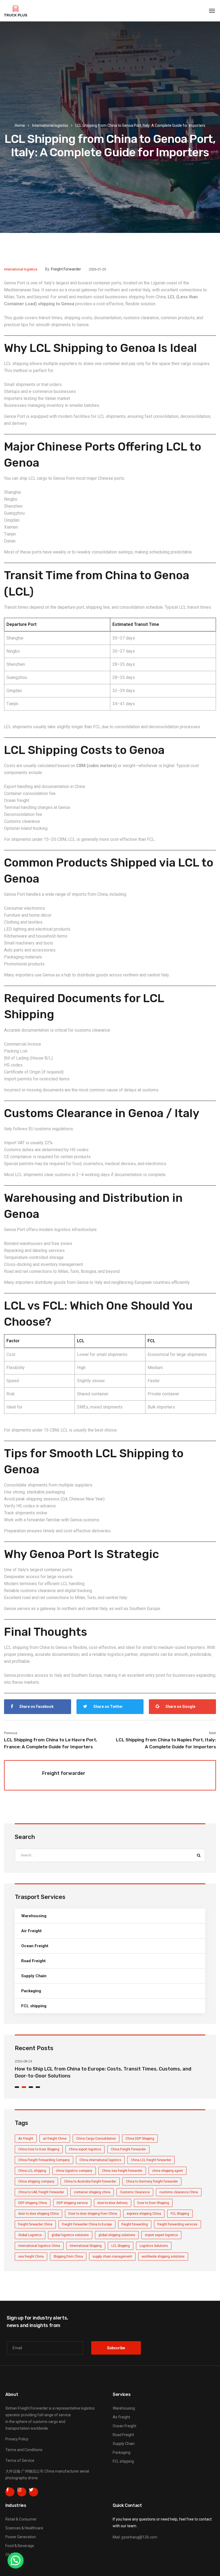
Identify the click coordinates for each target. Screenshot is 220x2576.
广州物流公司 (32, 2471)
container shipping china (92, 2192)
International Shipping (86, 2246)
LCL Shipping (121, 2246)
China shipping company (36, 2181)
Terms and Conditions (24, 2450)
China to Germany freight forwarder (152, 2181)
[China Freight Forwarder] (16, 11)
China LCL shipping (32, 2171)
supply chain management (112, 2257)
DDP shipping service (72, 2203)
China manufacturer (62, 2471)
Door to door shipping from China (93, 2214)
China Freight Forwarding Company (44, 2160)
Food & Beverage (20, 2546)
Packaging (31, 1991)
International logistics (50, 125)
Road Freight (33, 1961)
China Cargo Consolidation (96, 2139)
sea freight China (31, 2257)
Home (20, 125)
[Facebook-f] (10, 2492)
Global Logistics (30, 2235)
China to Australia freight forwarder (90, 2181)
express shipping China (144, 2214)
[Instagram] (22, 2492)
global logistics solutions (70, 2235)
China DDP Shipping (140, 2139)
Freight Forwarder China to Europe (87, 2224)
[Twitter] (34, 2492)
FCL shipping (34, 2006)
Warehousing (34, 1916)
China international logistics (100, 2160)
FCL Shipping (180, 2214)
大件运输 (13, 2471)
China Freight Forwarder (128, 2149)
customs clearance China (179, 2192)
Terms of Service (20, 2460)
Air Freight (31, 1931)
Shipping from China (68, 2257)
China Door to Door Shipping (39, 2149)
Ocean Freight (35, 1946)
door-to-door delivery (113, 2203)
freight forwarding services (177, 2224)
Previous (11, 1733)
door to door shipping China (38, 2214)
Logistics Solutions (154, 2246)
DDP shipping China (33, 2203)
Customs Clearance (135, 2192)
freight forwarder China (35, 2224)
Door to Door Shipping (153, 2203)
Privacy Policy (17, 2439)
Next (212, 1733)
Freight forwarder (66, 269)
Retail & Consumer (21, 2519)
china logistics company (74, 2171)
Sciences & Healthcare (24, 2528)
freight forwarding (135, 2224)
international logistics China (39, 2246)
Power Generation (21, 2537)
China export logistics (85, 2149)
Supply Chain (34, 1976)
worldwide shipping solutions (163, 2257)
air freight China (55, 2139)
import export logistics (161, 2235)
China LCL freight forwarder (151, 2160)
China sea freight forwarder (122, 2171)
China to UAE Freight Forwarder (41, 2192)
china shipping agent (168, 2171)
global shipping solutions (117, 2235)
